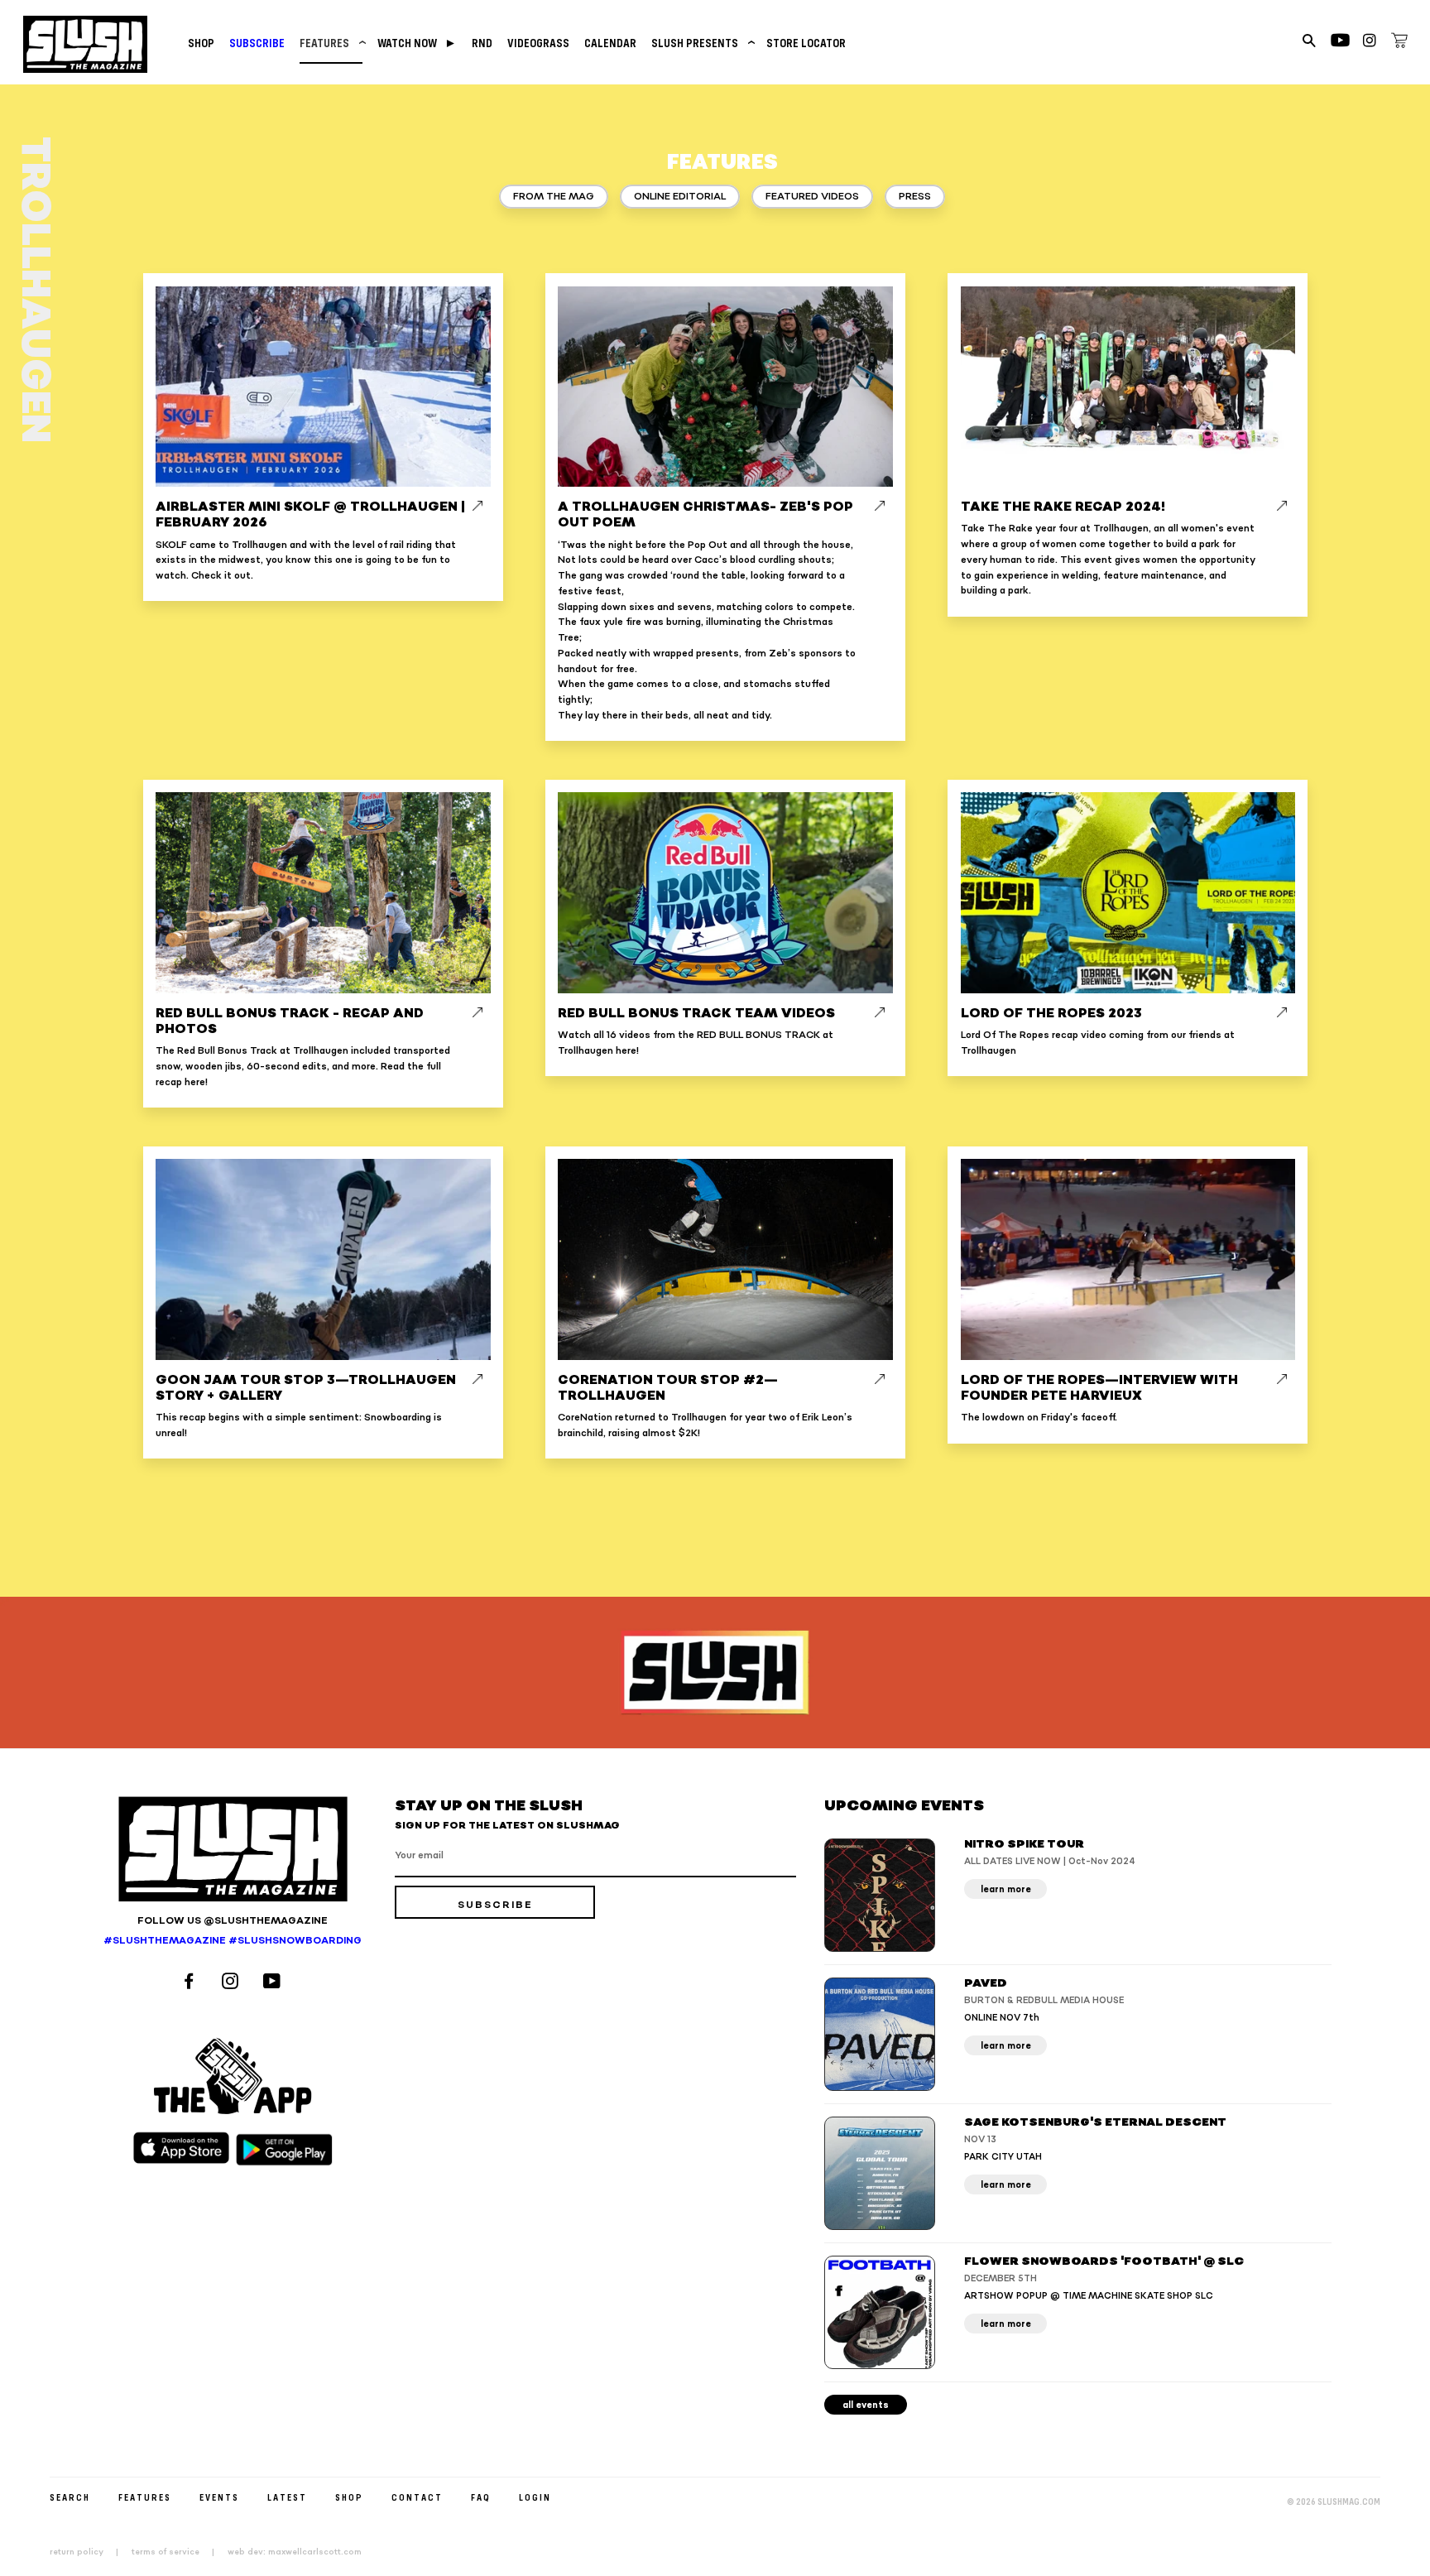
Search (70, 2497)
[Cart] (1399, 43)
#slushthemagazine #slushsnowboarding (233, 1941)
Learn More (1006, 1889)
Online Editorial (680, 197)
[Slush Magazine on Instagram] (233, 1983)
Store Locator (806, 43)
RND (482, 43)
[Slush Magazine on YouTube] (274, 1983)
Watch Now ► (417, 43)
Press (915, 197)
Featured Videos (812, 197)
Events (219, 2497)
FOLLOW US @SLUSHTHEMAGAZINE (233, 1921)
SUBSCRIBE (257, 43)
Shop (201, 43)
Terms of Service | (178, 2552)
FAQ (481, 2497)
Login (535, 2497)
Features (331, 43)
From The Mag (554, 197)
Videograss (538, 43)
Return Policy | (89, 2552)
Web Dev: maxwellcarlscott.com (295, 2552)
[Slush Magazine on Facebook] (191, 1983)
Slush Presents (701, 43)
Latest (287, 2497)
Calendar (610, 43)
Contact (417, 2497)
